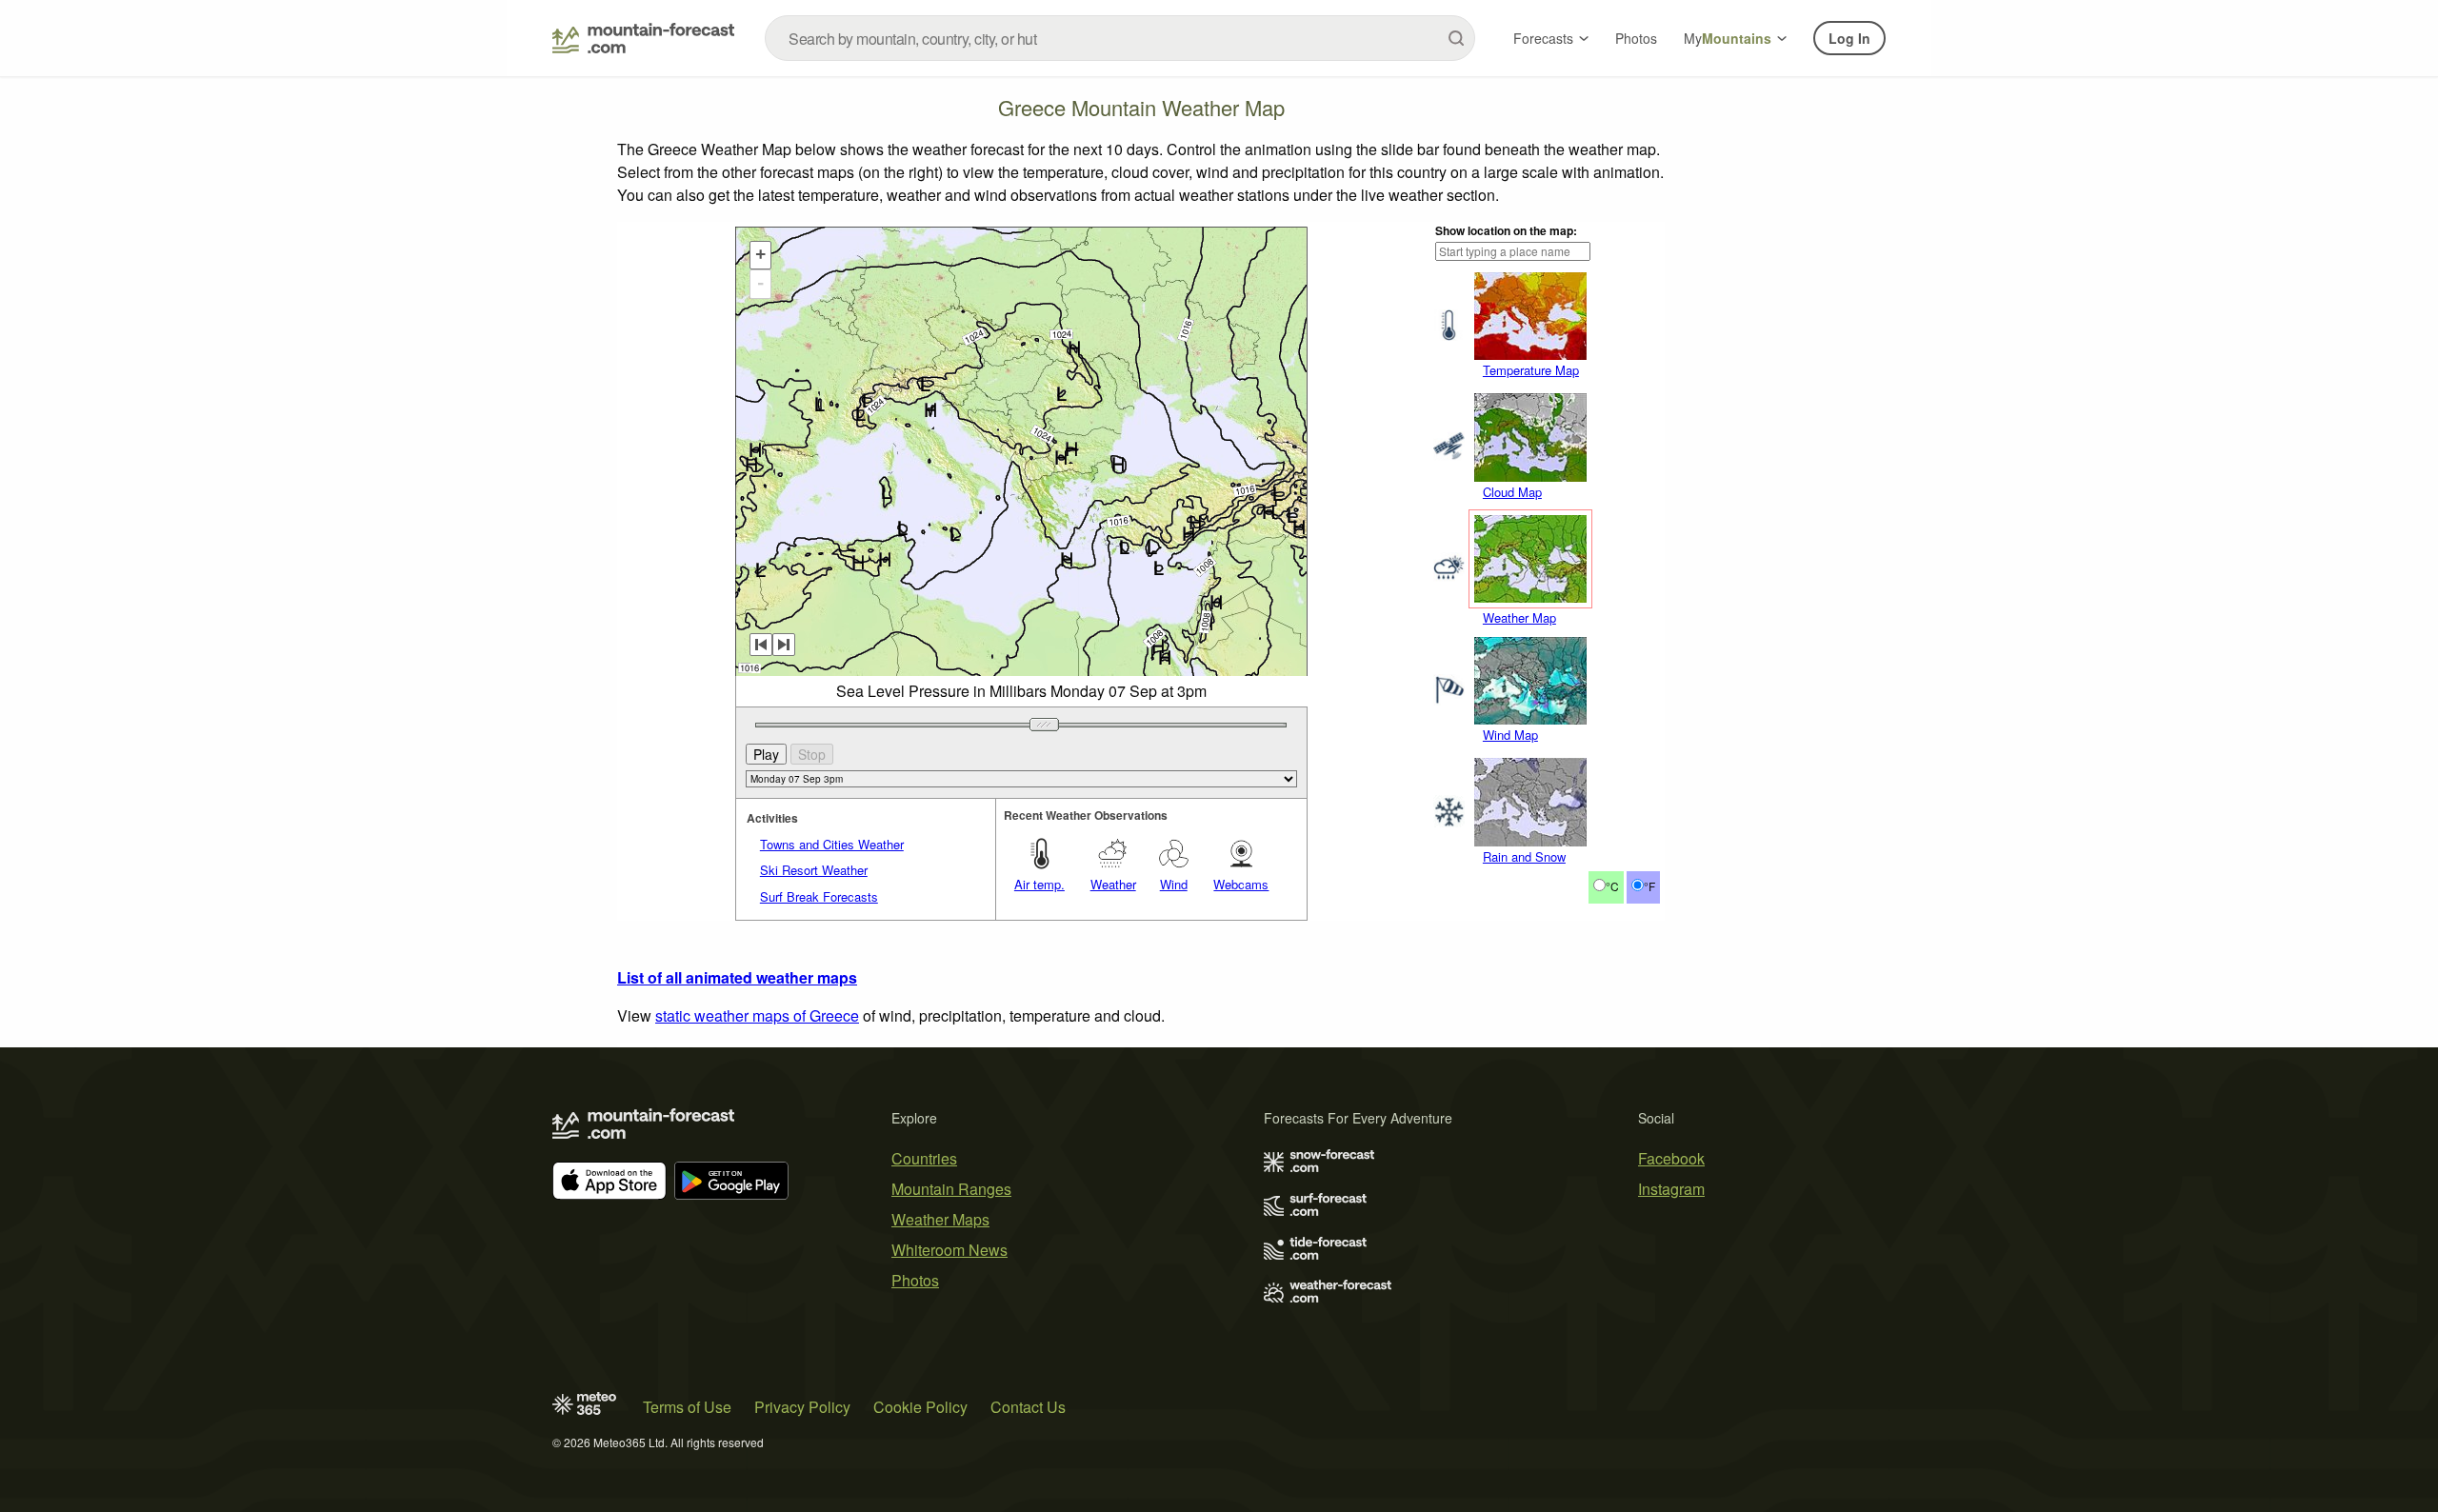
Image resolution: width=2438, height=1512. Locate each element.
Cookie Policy (920, 1407)
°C (1612, 886)
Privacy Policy (802, 1407)
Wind (1174, 884)
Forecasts (1543, 38)
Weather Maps (940, 1219)
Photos (1636, 38)
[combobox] (1120, 38)
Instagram (1671, 1189)
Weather (1113, 884)
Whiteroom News (949, 1250)
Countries (924, 1158)
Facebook (1671, 1158)
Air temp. (1039, 884)
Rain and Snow (1524, 856)
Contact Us (1028, 1407)
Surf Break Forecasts (819, 896)
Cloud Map (1512, 492)
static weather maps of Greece (757, 1015)
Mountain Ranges (951, 1189)
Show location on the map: (1506, 230)
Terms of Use (687, 1407)
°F (1649, 886)
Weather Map (1519, 617)
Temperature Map (1531, 370)
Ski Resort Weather (814, 870)
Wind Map (1510, 735)
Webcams (1241, 884)
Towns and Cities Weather (832, 844)
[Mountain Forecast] (643, 38)
